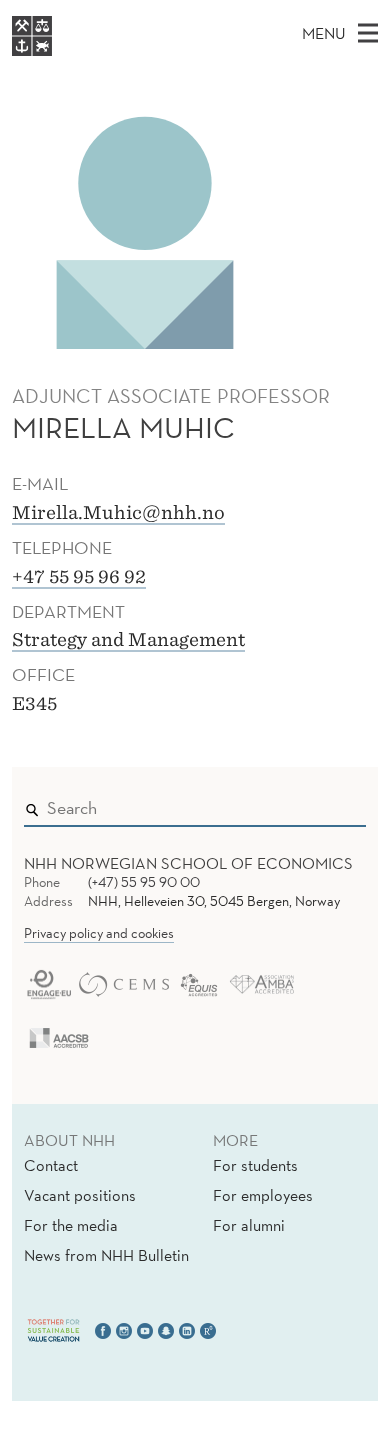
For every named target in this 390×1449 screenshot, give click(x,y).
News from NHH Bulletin (106, 1255)
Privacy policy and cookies (99, 933)
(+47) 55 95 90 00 (144, 882)
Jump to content (61, 13)
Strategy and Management (128, 639)
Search (322, 804)
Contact (51, 1165)
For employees (263, 1195)
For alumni (249, 1225)
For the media (71, 1225)
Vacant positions (80, 1195)
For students (255, 1165)
